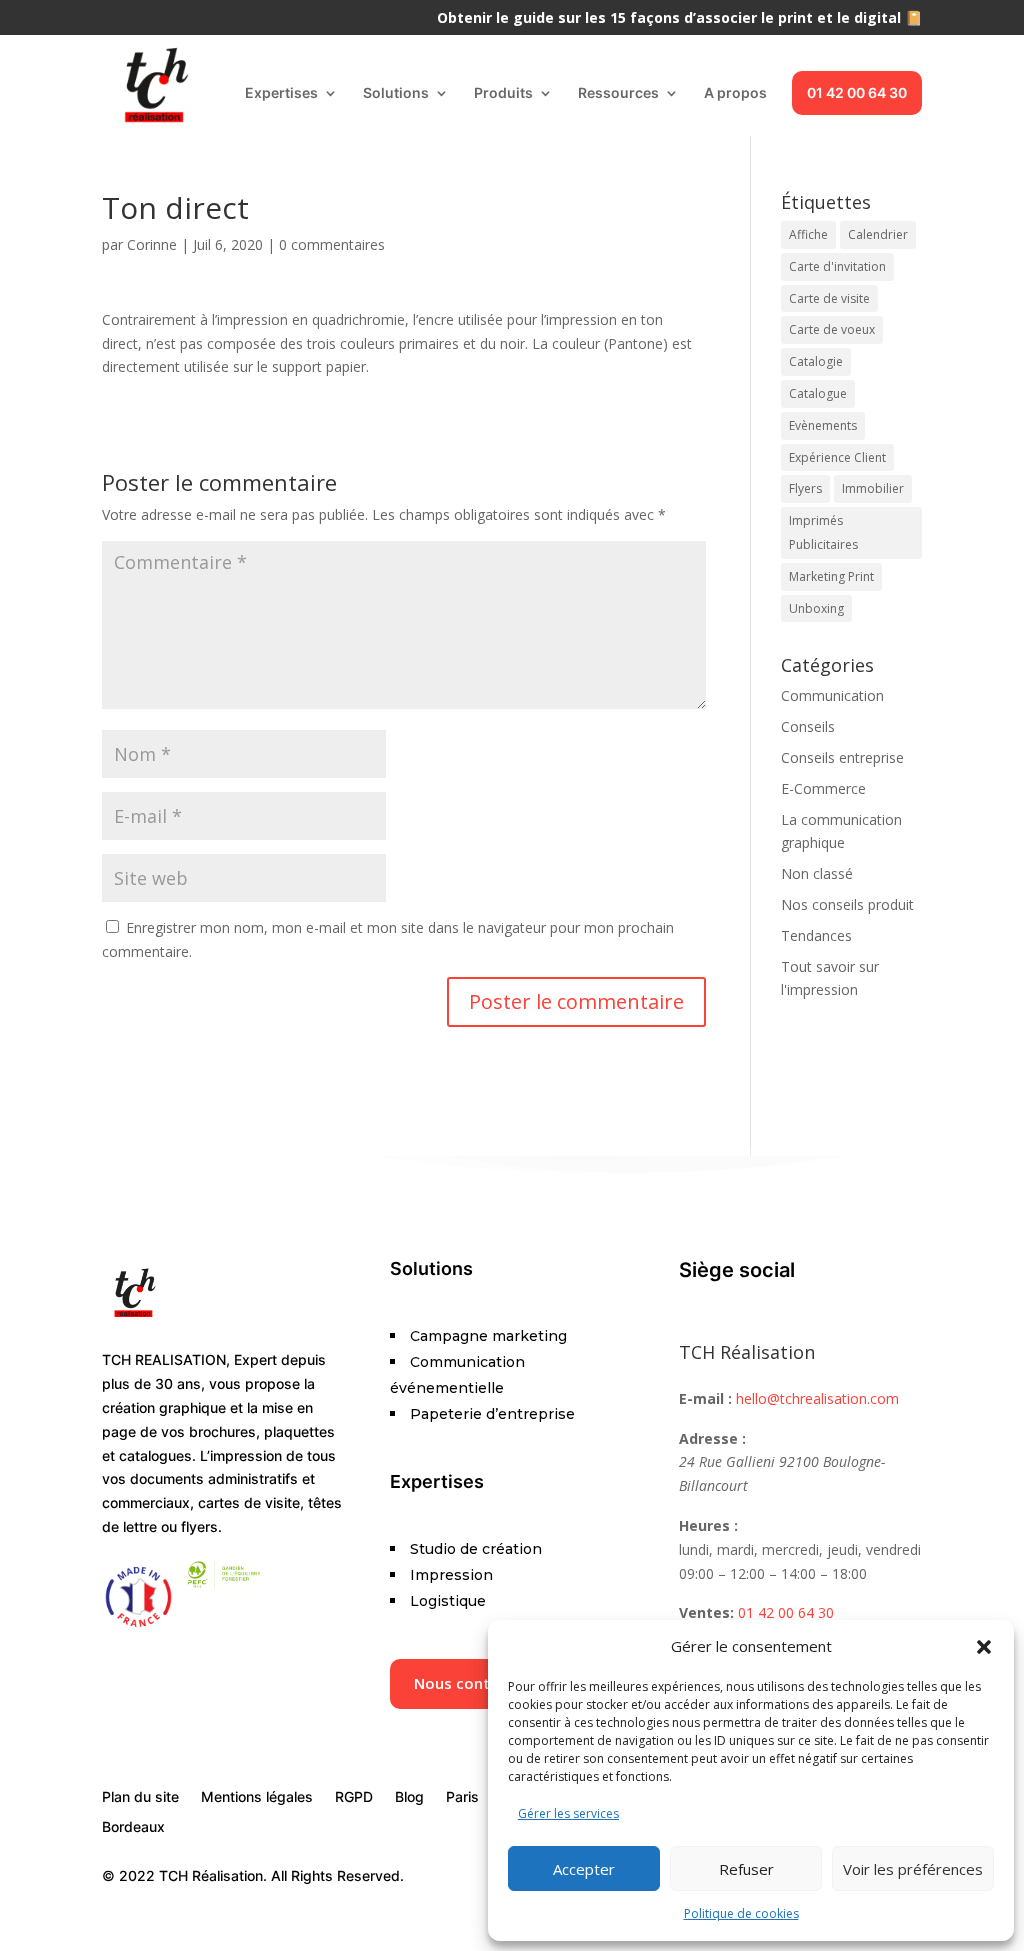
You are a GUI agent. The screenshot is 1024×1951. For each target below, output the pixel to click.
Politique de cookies (741, 1913)
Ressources (618, 93)
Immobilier (873, 488)
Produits (503, 93)
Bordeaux (133, 1827)
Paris (462, 1797)
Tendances (816, 935)
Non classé (817, 873)
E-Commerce (823, 788)
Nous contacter (471, 1683)
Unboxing (816, 608)
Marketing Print (831, 576)
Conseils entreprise (842, 757)
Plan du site (140, 1797)
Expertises (281, 93)
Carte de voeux (832, 329)
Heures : (708, 1525)
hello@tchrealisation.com (817, 1398)
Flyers (805, 488)
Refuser (746, 1869)
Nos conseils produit (847, 904)
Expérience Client (837, 457)
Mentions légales (257, 1797)
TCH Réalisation (747, 1352)
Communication (832, 695)
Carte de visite (829, 298)
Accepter (584, 1869)
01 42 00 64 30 (857, 92)
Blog (409, 1797)
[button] (984, 1647)
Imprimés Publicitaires (823, 532)
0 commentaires (332, 244)
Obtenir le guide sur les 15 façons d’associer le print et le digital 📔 (679, 19)
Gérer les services (568, 1813)
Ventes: (706, 1612)
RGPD (354, 1797)
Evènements (823, 425)
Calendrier (878, 234)
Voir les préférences (913, 1869)
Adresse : (712, 1438)
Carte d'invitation (837, 266)
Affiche (808, 234)
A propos (735, 93)
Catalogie (816, 361)
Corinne (152, 244)
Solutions (396, 93)
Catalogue (818, 393)
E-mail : (705, 1398)
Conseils (808, 726)
